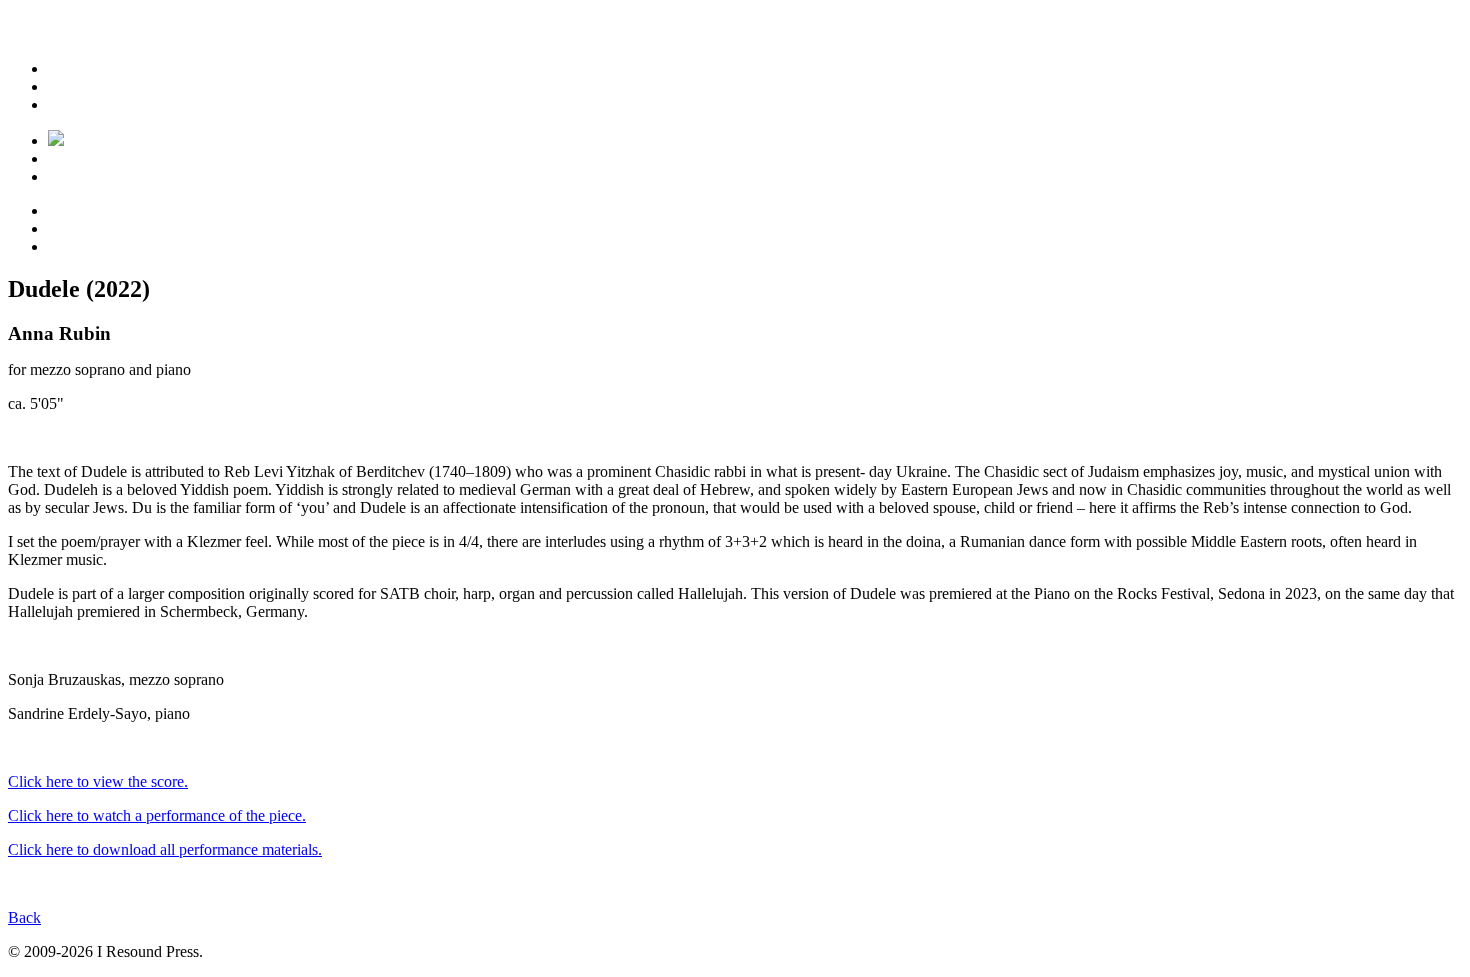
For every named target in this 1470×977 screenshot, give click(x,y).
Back (24, 917)
